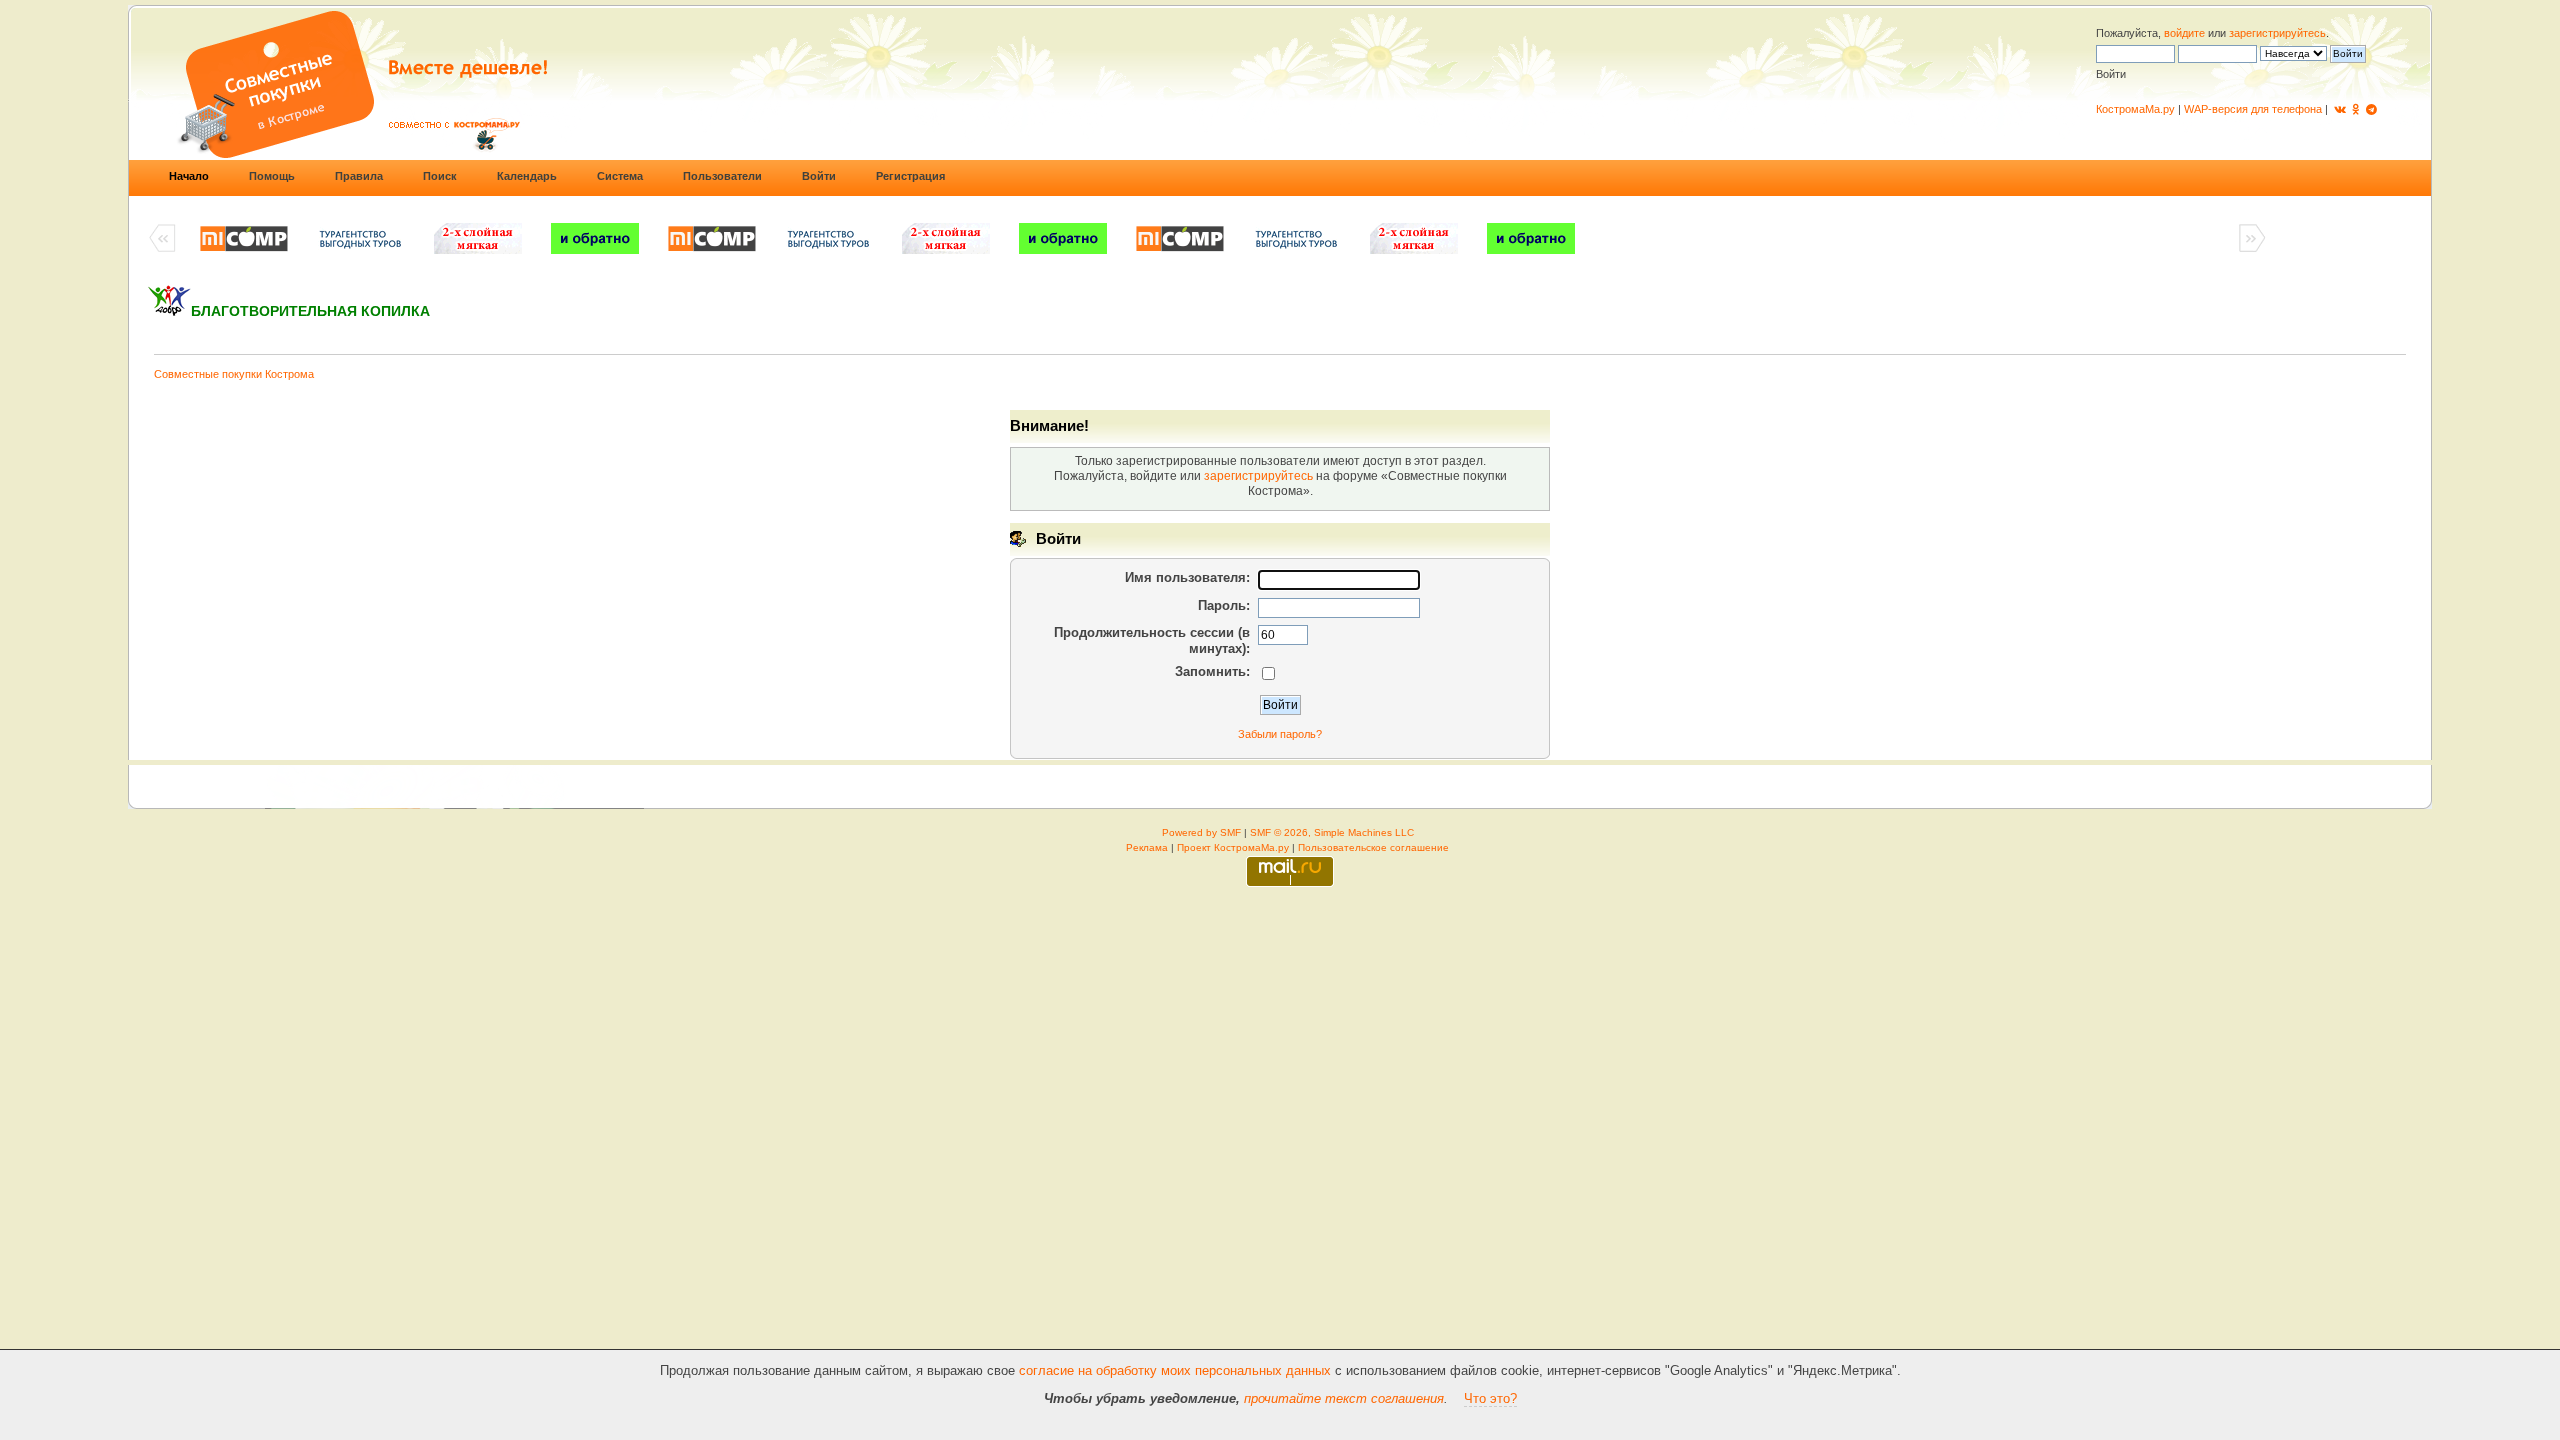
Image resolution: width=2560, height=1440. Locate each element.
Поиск (440, 176)
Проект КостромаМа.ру (1233, 847)
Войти (819, 176)
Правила (359, 176)
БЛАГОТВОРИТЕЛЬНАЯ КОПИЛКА (310, 311)
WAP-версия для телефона (2253, 109)
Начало (189, 176)
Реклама (1147, 847)
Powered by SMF (1201, 832)
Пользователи (722, 176)
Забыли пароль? (1280, 734)
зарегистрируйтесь (2277, 33)
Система (620, 176)
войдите (2184, 33)
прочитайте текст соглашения (1344, 1398)
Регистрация (910, 176)
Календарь (527, 176)
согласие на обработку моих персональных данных (1175, 1370)
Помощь (272, 176)
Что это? (1490, 1398)
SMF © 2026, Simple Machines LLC (1332, 832)
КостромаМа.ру (2135, 109)
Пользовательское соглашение (1373, 847)
